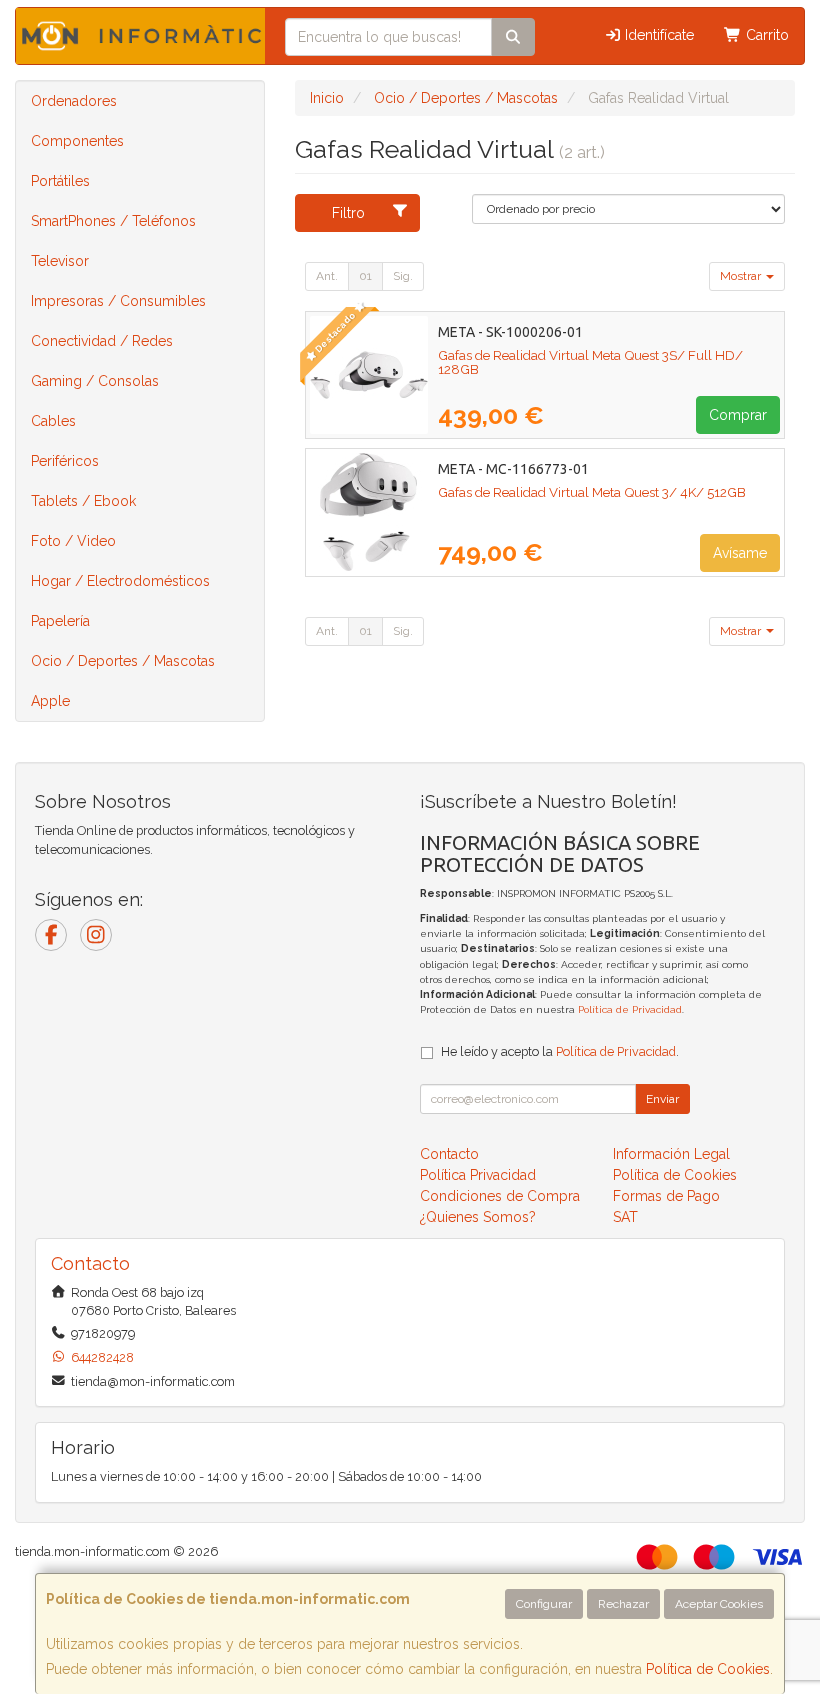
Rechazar (623, 1604)
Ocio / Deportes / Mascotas (123, 661)
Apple (50, 701)
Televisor (60, 261)
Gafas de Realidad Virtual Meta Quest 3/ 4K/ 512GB (592, 492)
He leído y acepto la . (560, 1051)
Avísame (740, 553)
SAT (625, 1217)
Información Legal (671, 1154)
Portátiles (60, 181)
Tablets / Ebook (83, 501)
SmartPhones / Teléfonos (113, 221)
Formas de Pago (666, 1196)
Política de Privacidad (630, 1009)
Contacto (449, 1154)
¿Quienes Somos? (478, 1217)
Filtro (348, 213)
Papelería (60, 621)
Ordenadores (74, 101)
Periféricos (65, 461)
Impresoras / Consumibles (118, 301)
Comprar (738, 415)
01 (365, 276)
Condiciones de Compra (500, 1196)
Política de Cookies (708, 1669)
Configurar (544, 1604)
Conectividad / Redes (102, 341)
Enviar (662, 1099)
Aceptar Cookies (719, 1604)
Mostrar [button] (742, 276)
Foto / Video (73, 541)
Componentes (77, 141)
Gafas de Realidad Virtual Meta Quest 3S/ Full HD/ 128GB (590, 362)
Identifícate (657, 35)
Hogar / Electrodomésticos (120, 581)
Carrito (765, 35)
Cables (53, 421)
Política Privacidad (478, 1175)
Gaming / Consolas (95, 381)
